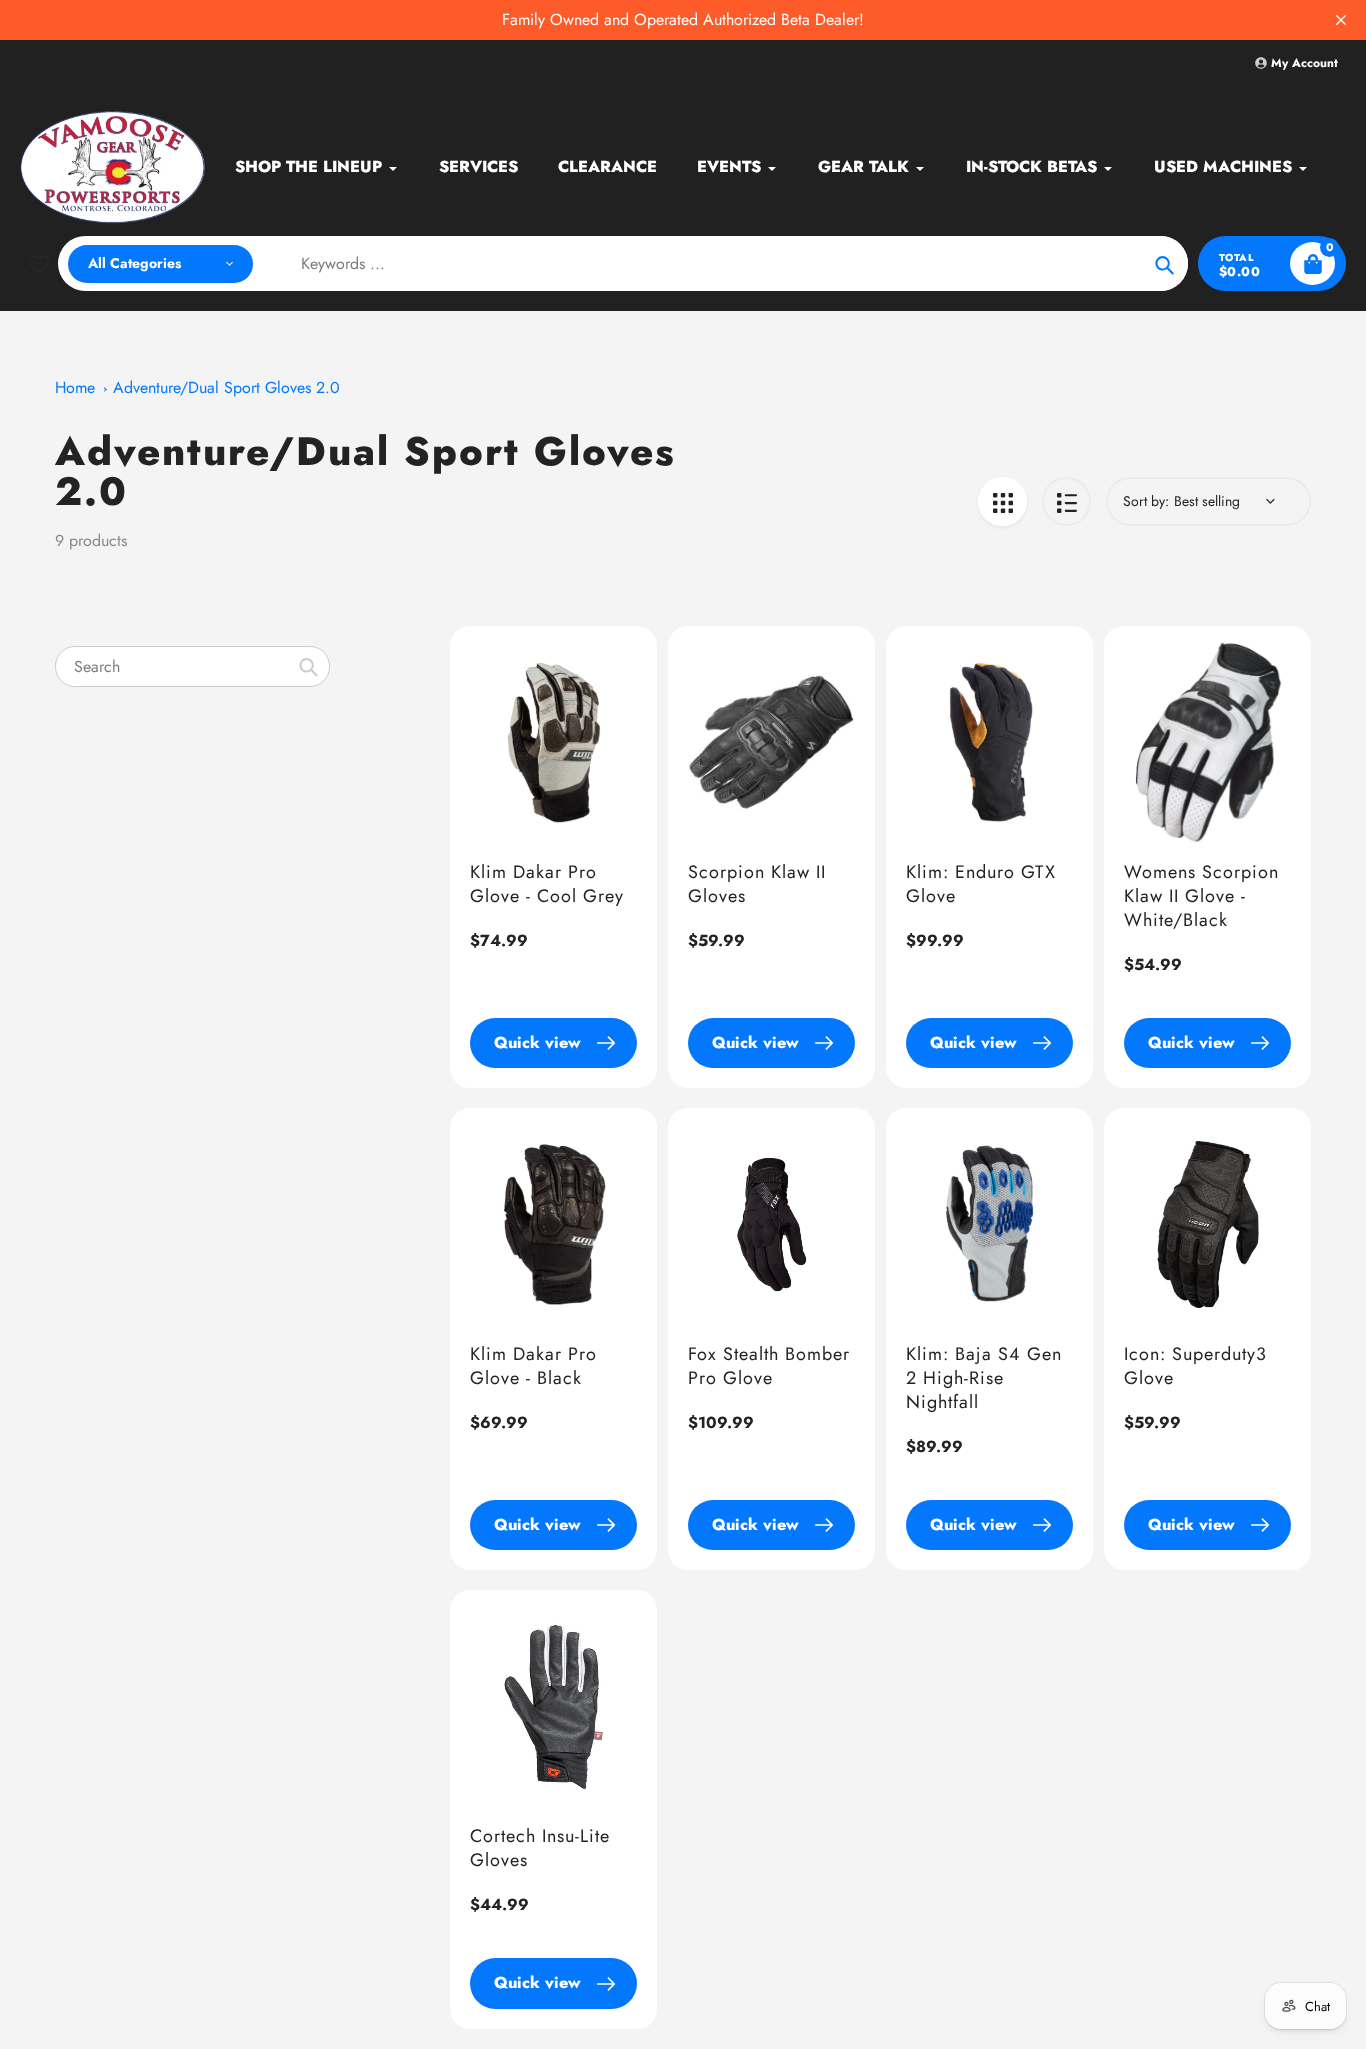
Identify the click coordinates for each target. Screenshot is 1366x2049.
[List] (1066, 501)
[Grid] (1002, 501)
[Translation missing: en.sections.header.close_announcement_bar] (1341, 20)
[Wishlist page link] (39, 264)
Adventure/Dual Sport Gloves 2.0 (226, 387)
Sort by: (1146, 501)
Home (75, 387)
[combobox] (192, 666)
